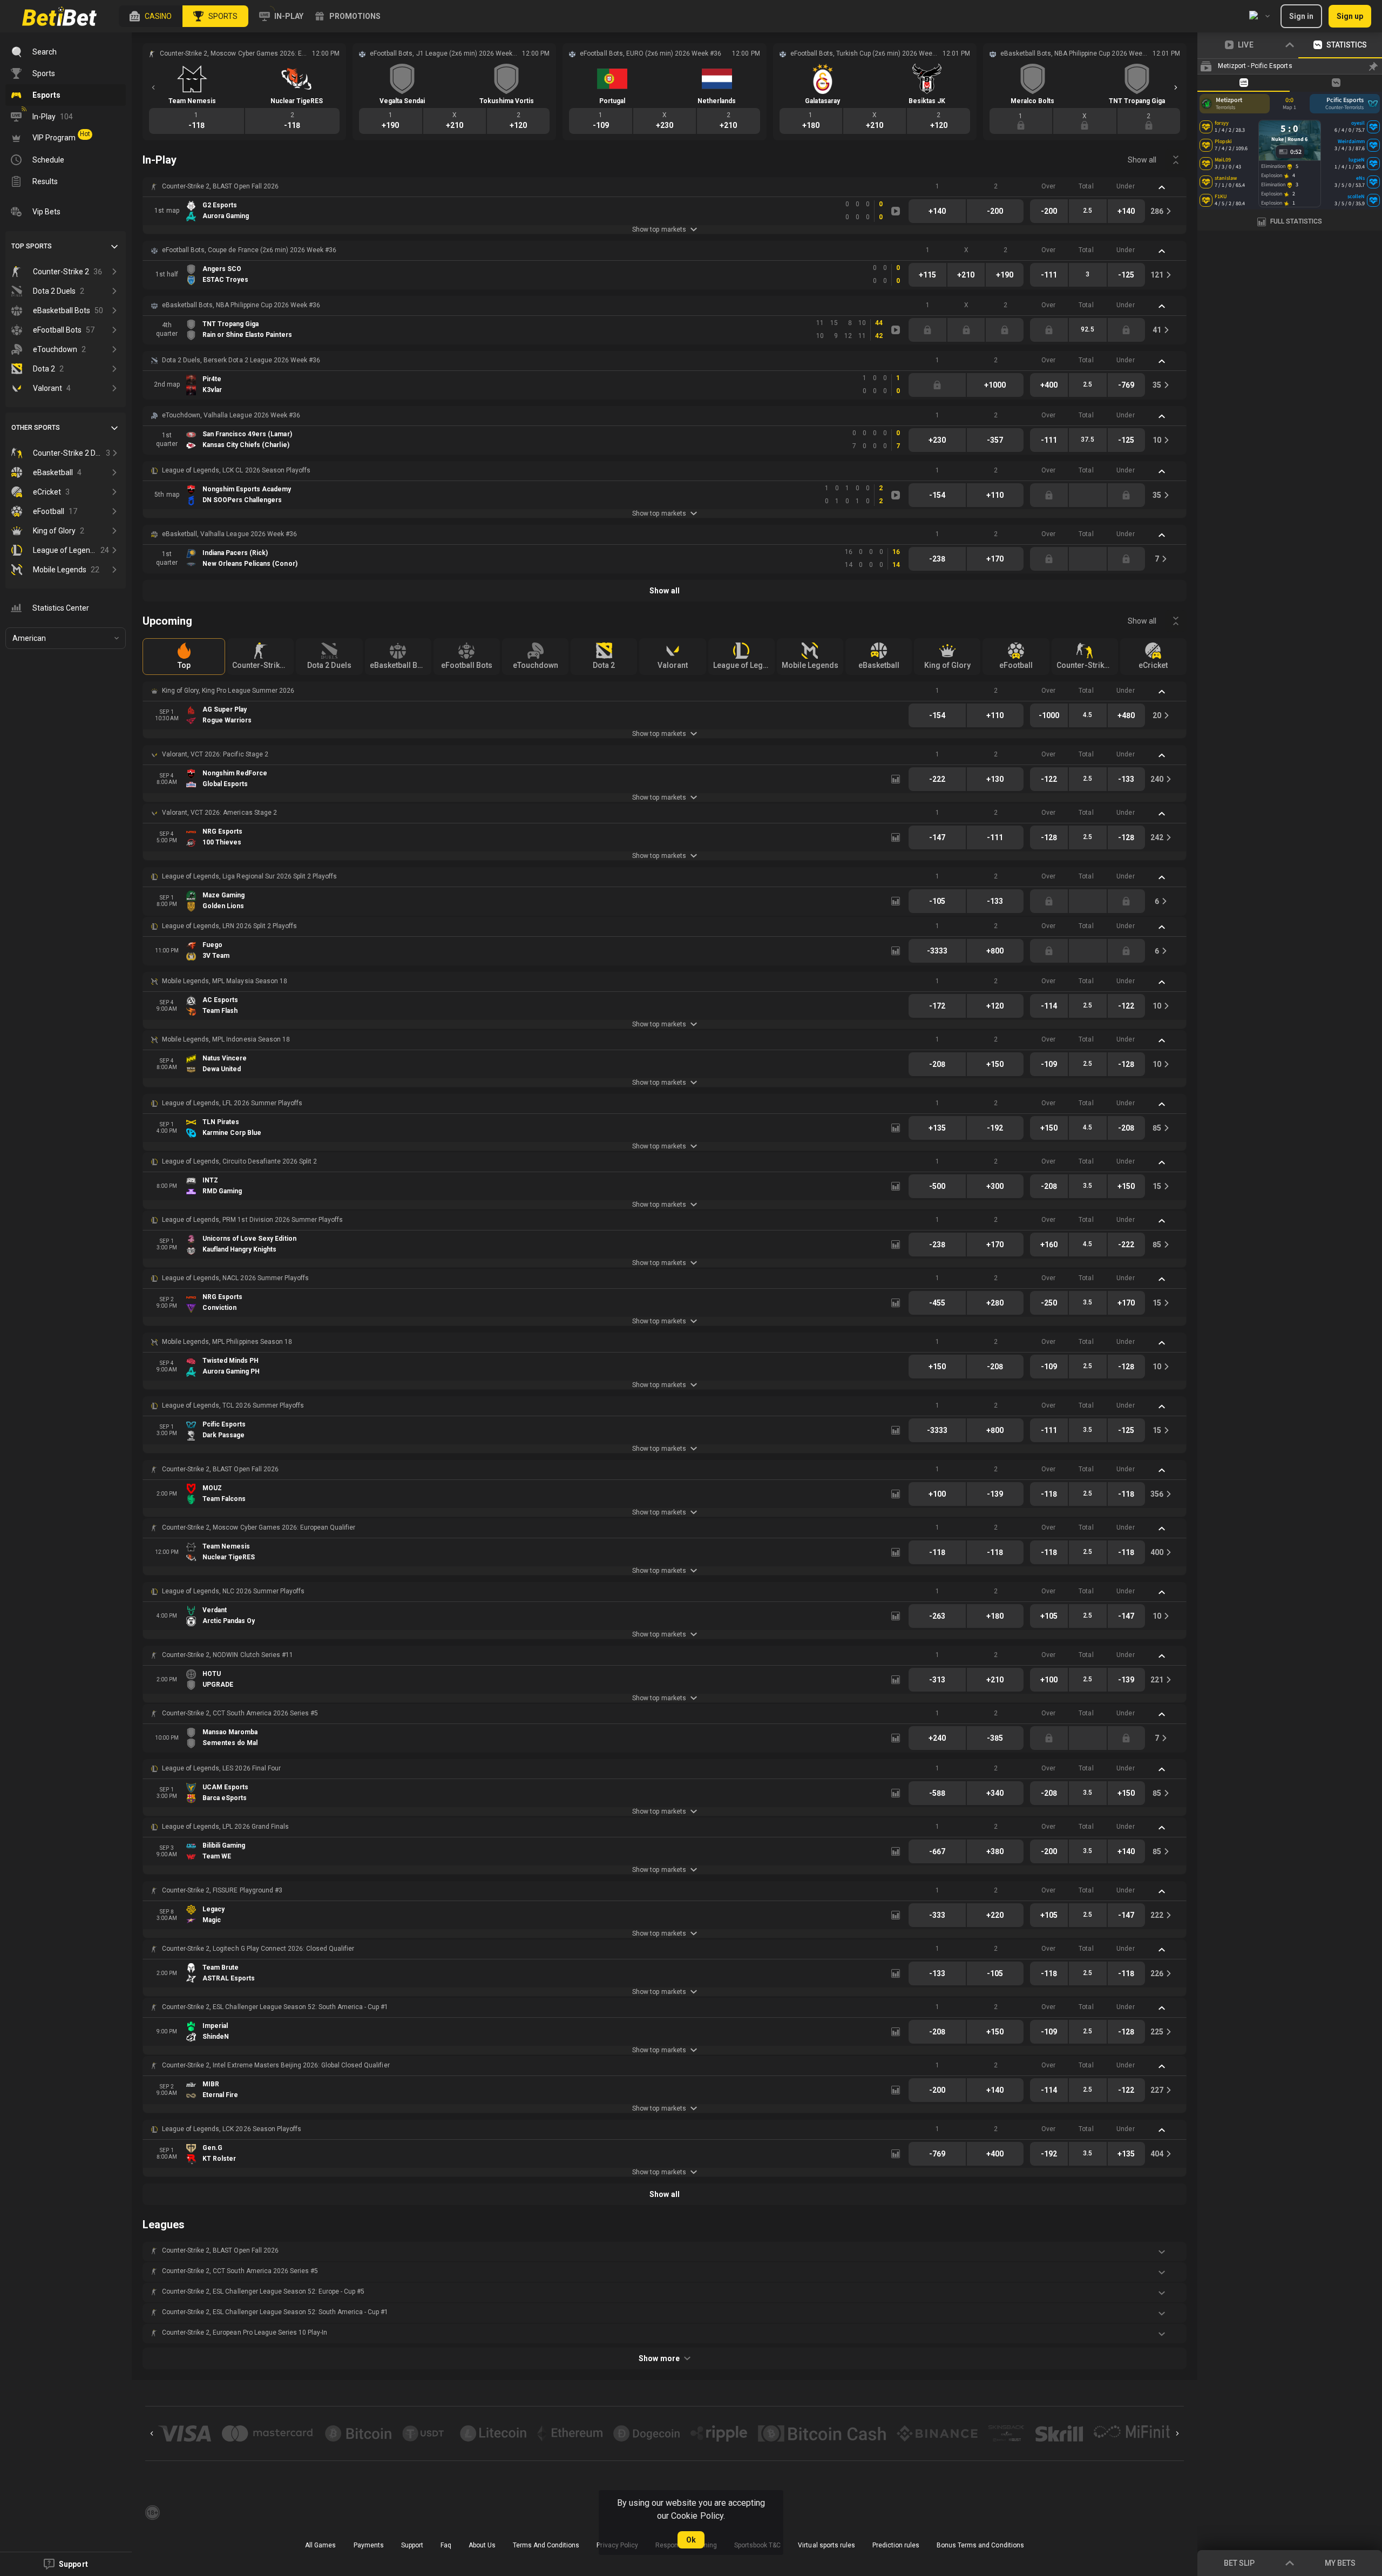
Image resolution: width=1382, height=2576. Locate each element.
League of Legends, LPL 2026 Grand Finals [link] (225, 1827)
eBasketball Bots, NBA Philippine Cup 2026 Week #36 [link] (241, 305)
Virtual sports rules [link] (826, 2545)
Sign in (1301, 16)
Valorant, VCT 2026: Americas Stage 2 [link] (219, 813)
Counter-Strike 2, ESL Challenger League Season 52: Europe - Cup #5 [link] (263, 2291)
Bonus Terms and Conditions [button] (980, 2545)
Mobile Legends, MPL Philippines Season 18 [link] (227, 1342)
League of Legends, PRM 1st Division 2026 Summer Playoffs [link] (252, 1220)
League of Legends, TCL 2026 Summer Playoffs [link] (233, 1405)
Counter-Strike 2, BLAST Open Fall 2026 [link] (220, 186)
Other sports (36, 428)
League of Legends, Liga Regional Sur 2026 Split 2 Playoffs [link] (249, 876)
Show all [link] (1142, 160)
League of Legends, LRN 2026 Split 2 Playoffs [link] (229, 926)
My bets (1340, 2563)
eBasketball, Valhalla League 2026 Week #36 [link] (229, 534)
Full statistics (1296, 221)
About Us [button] (482, 2545)
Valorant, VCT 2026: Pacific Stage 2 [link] (215, 754)
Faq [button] (446, 2545)
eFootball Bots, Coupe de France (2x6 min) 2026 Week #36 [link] (249, 250)
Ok (691, 2540)
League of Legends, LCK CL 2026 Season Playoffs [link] (236, 470)
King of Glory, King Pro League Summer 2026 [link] (228, 691)
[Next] (1176, 87)
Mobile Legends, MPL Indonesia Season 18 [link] (226, 1039)
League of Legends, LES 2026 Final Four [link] (221, 1768)
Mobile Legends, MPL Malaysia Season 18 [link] (225, 981)
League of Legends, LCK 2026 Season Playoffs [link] (232, 2129)
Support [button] (412, 2545)
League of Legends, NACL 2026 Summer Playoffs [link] (235, 1278)
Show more (659, 2358)
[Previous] (153, 87)
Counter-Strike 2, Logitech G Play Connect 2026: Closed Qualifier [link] (258, 1949)
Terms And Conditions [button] (546, 2545)
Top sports (32, 246)
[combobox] (1259, 16)
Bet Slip (1239, 2563)
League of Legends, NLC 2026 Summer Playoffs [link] (233, 1591)
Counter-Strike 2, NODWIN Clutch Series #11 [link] (228, 1655)
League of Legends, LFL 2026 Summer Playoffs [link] (232, 1103)
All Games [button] (320, 2545)
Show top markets (659, 229)
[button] (151, 16)
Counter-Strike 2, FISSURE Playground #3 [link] (222, 1890)
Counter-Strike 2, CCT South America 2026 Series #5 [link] (240, 1713)
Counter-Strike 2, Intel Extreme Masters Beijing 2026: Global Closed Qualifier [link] (276, 2065)
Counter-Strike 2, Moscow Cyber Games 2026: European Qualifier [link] (259, 1527)
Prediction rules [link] (896, 2545)
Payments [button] (369, 2545)
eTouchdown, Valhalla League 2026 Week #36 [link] (231, 415)
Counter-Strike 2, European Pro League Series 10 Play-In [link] (245, 2332)
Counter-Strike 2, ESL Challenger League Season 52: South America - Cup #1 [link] (275, 2007)
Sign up (1350, 16)
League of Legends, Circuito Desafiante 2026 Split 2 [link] (239, 1161)
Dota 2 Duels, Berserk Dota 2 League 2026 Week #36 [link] (241, 360)
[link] (59, 16)
